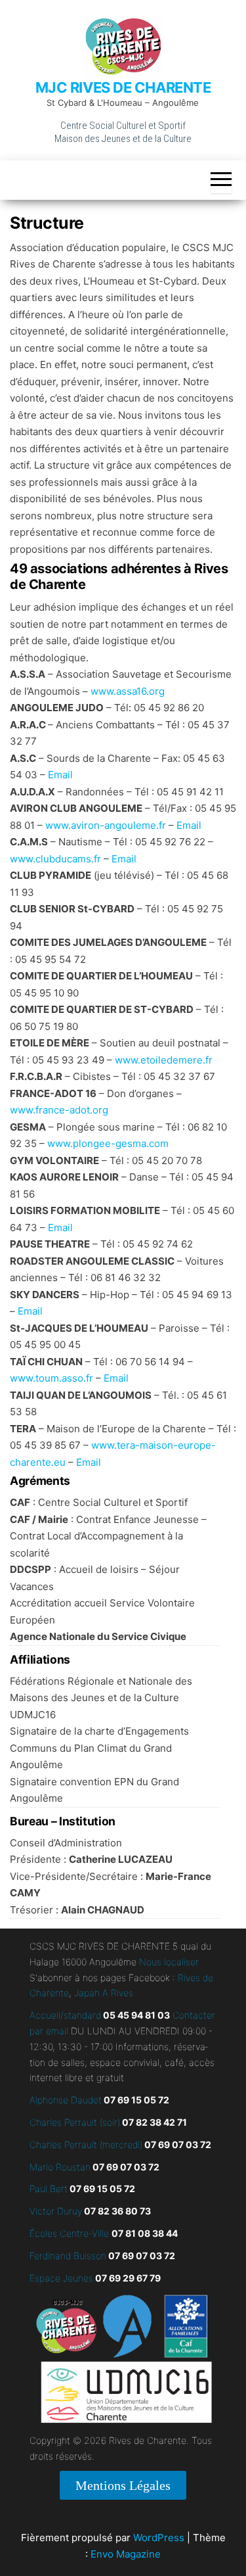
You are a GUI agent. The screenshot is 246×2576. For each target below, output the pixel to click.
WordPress (159, 2538)
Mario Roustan (60, 2167)
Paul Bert (49, 2189)
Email (60, 775)
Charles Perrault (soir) (75, 2122)
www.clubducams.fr (55, 859)
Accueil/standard (65, 2015)
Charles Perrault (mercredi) (86, 2144)
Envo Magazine (126, 2554)
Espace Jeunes (61, 2278)
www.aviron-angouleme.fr (106, 825)
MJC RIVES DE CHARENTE (123, 87)
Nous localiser (169, 1962)
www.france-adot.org (59, 1110)
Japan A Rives (104, 1993)
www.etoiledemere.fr (164, 1060)
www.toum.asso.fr (51, 1378)
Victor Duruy (56, 2211)
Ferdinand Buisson (68, 2256)
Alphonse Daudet (66, 2100)
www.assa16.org (128, 691)
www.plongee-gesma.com (108, 1143)
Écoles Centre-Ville (69, 2233)
